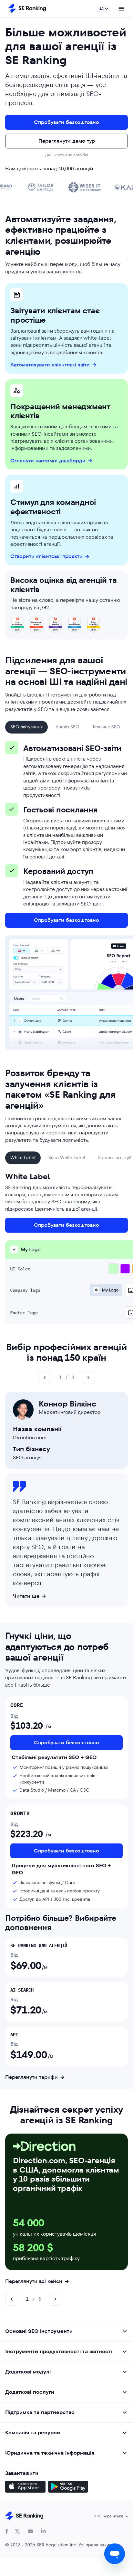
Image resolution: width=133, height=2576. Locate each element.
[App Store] (25, 2487)
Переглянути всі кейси (34, 2281)
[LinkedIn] (43, 2531)
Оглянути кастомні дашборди (48, 461)
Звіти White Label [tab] (67, 1158)
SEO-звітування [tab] (26, 727)
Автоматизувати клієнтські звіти (50, 365)
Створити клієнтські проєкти (46, 556)
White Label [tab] (23, 1158)
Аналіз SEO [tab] (67, 727)
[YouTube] (30, 2531)
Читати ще (26, 1596)
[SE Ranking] (27, 9)
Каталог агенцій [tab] (115, 1158)
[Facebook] (7, 2531)
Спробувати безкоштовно (66, 122)
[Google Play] (68, 2487)
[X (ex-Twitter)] (17, 2531)
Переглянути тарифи (31, 2077)
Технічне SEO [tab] (106, 727)
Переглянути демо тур (67, 141)
